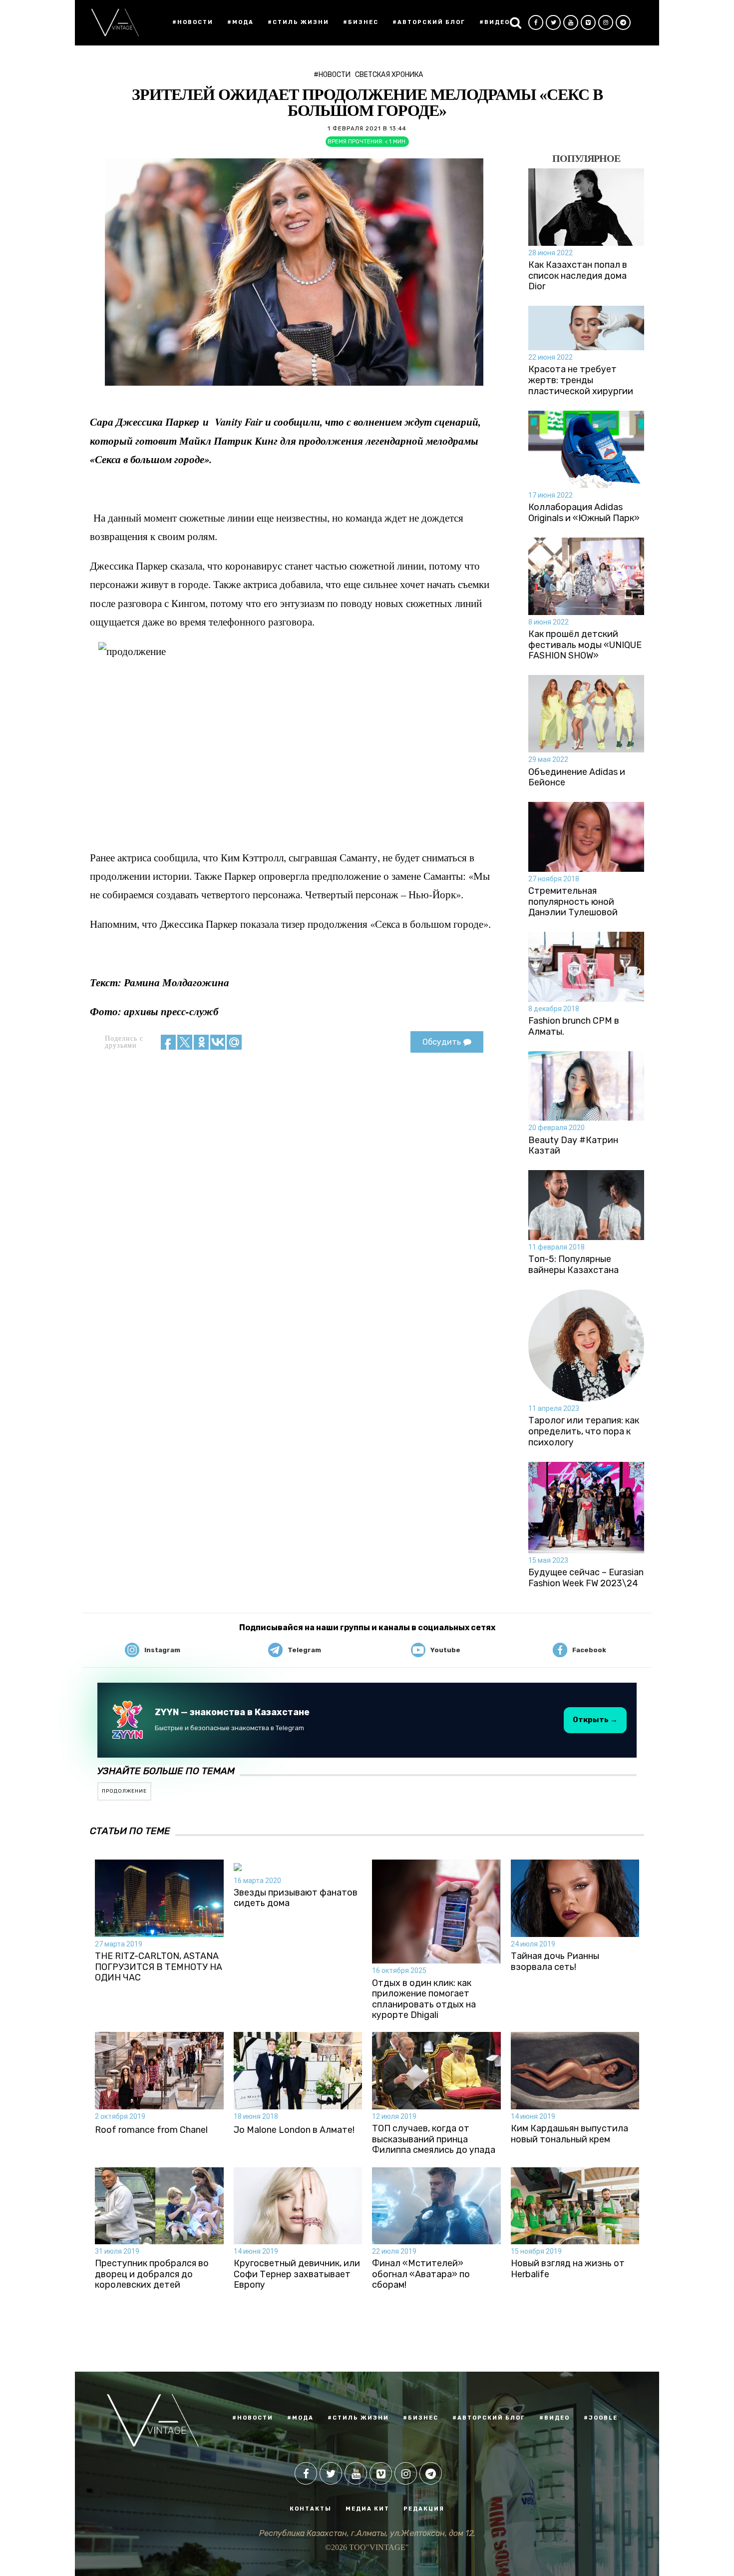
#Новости (193, 22)
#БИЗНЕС (421, 2418)
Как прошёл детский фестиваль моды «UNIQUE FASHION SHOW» (585, 645)
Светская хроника (389, 75)
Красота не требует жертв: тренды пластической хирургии (581, 380)
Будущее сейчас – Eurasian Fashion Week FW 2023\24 (586, 1578)
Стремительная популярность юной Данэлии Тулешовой (573, 902)
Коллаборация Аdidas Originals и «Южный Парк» (584, 513)
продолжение (124, 1791)
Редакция (424, 2509)
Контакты (311, 2509)
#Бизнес (361, 22)
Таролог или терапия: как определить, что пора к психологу (584, 1431)
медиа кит (367, 2509)
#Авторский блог (429, 22)
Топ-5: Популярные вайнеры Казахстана (573, 1265)
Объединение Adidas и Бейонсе (577, 778)
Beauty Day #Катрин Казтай (573, 1146)
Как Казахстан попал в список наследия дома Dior (578, 276)
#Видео (495, 22)
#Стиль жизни (298, 22)
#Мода (240, 22)
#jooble (601, 2418)
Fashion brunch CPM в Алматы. (574, 1026)
